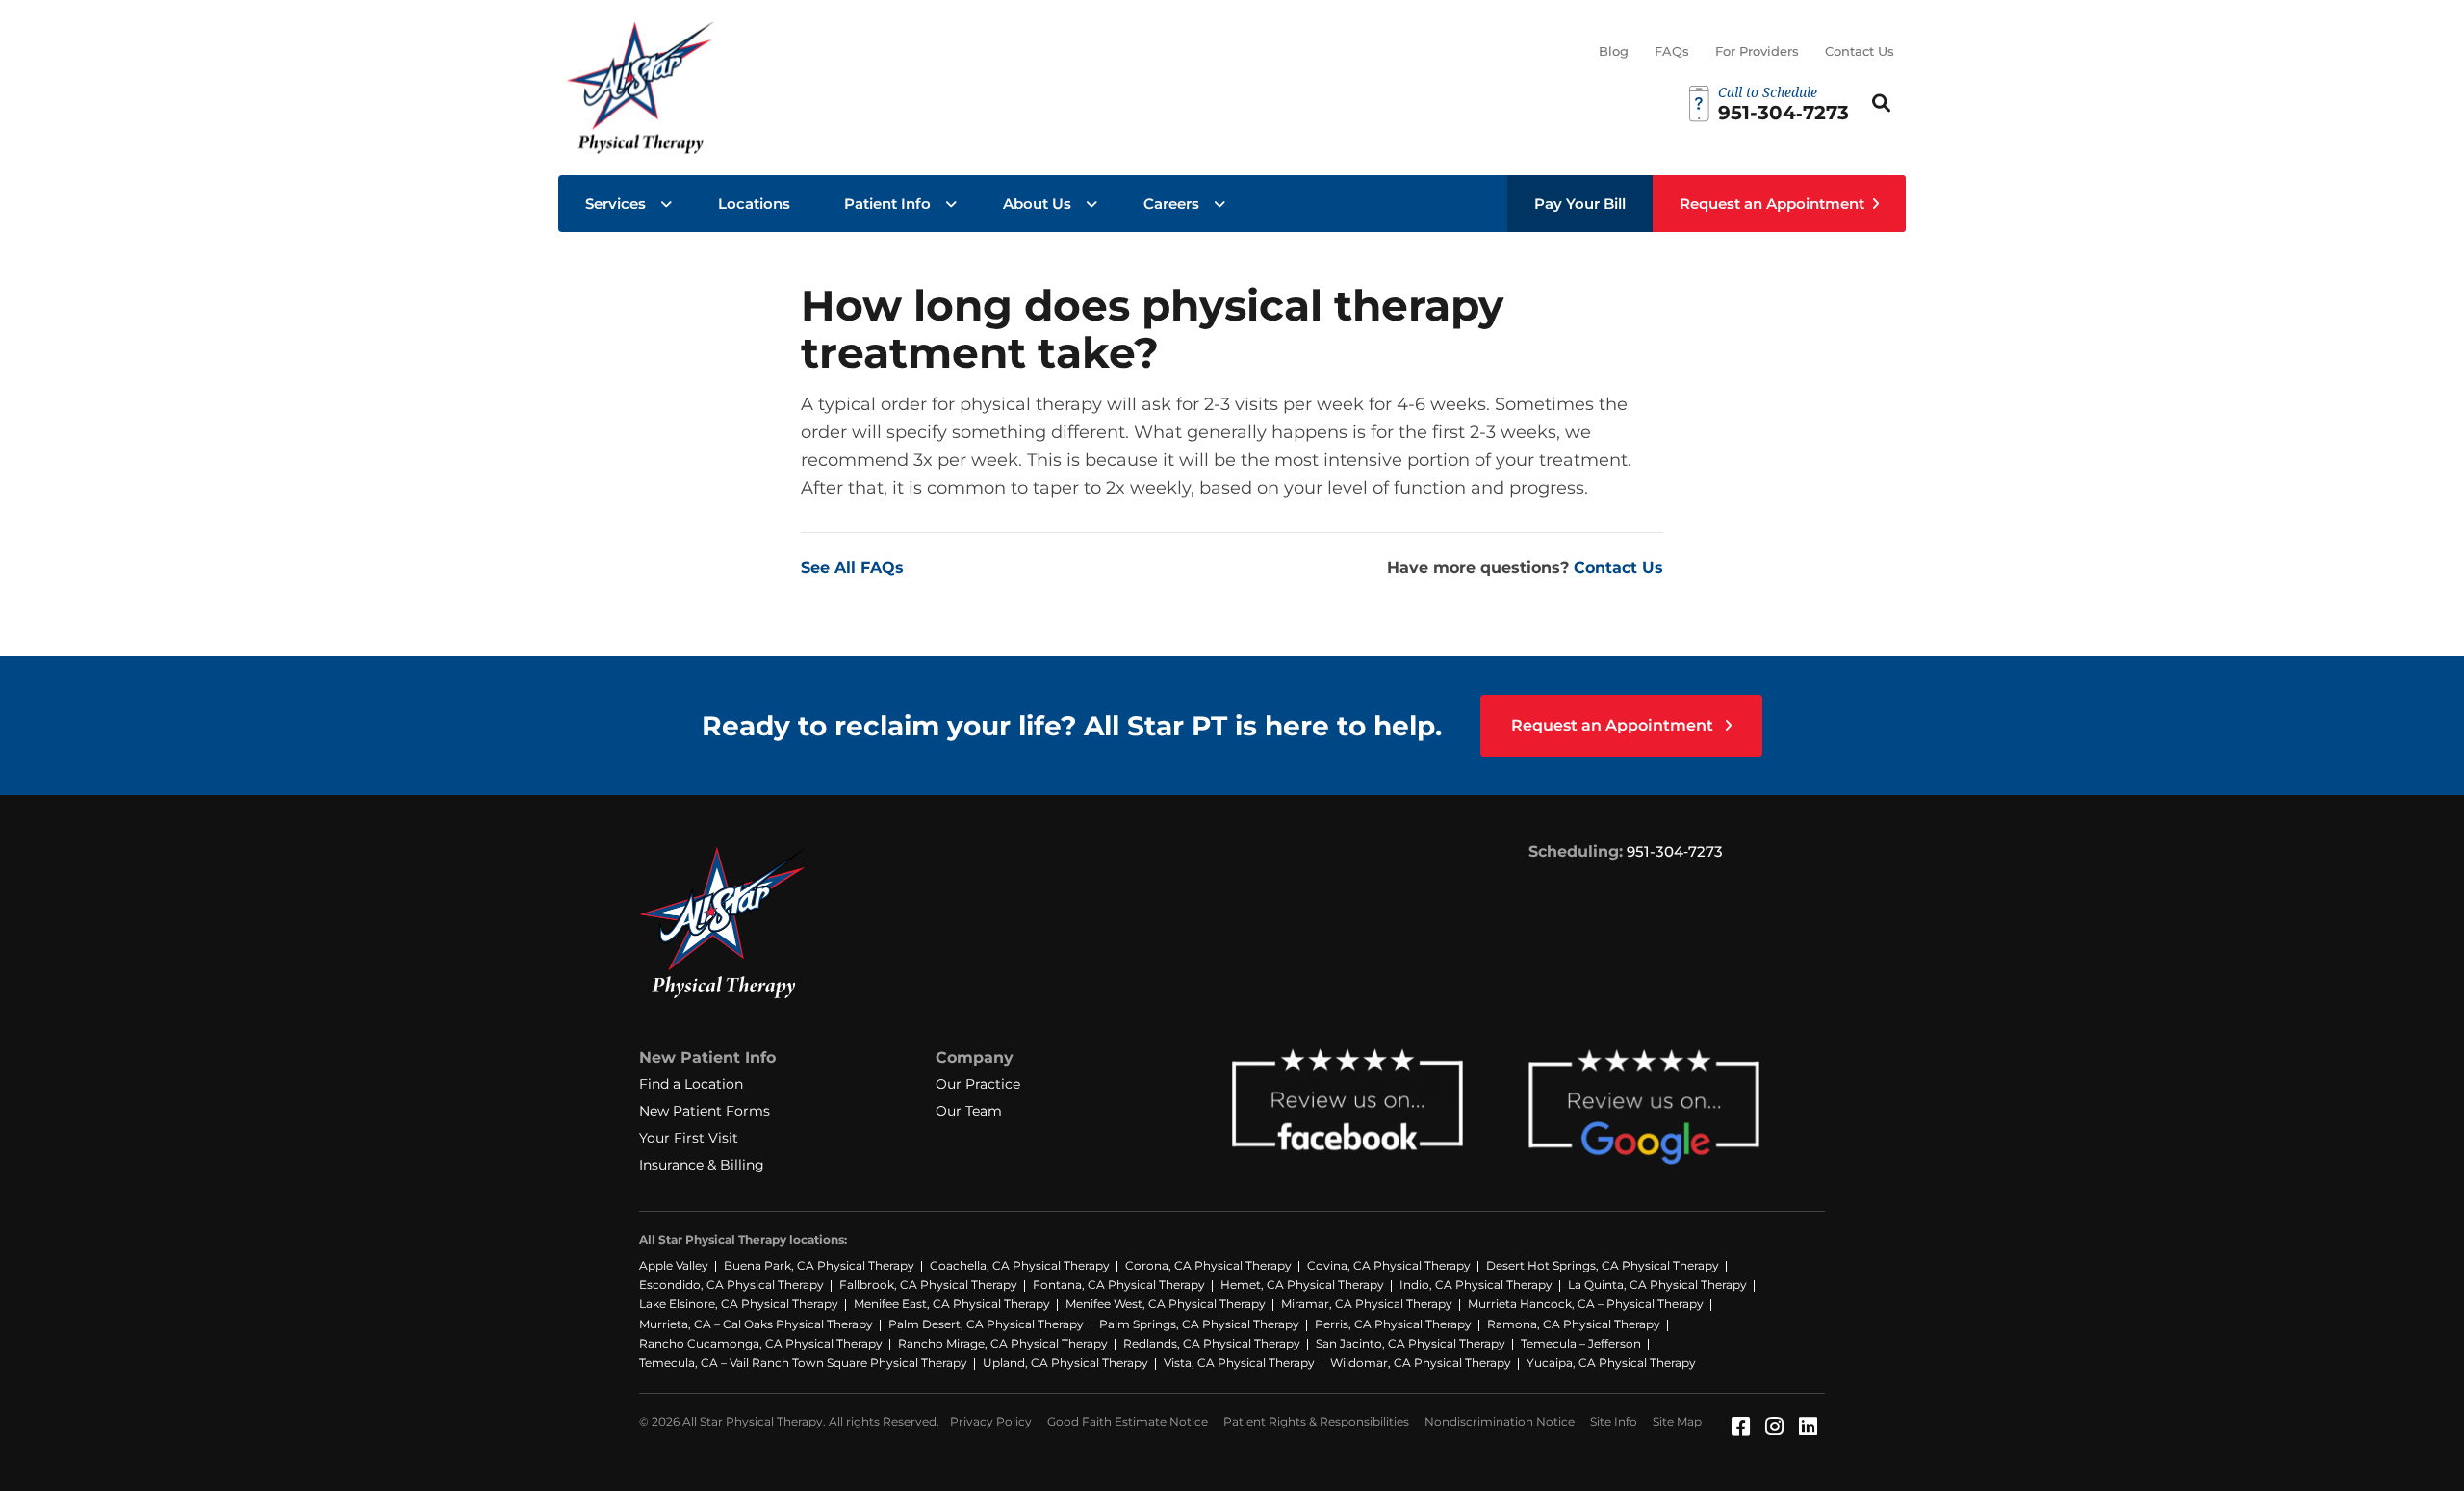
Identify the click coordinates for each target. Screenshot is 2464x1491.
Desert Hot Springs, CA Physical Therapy (1603, 1265)
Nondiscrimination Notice (1500, 1421)
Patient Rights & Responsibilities (1316, 1421)
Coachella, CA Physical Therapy (1020, 1265)
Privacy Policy (991, 1421)
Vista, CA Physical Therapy (1239, 1362)
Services (616, 204)
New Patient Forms (705, 1111)
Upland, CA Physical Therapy (1065, 1362)
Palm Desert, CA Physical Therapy (986, 1324)
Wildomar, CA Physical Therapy (1421, 1362)
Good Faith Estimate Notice (1128, 1421)
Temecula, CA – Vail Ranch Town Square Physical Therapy (803, 1362)
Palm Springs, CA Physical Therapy (1199, 1324)
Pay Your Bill (1580, 204)
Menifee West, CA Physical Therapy (1166, 1304)
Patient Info (887, 204)
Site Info (1614, 1421)
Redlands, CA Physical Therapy (1212, 1343)
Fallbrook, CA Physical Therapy (928, 1285)
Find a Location (691, 1084)
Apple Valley (674, 1265)
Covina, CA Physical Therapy (1389, 1265)
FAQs (1672, 51)
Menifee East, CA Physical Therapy (952, 1304)
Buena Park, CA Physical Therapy (819, 1265)
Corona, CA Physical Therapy (1208, 1265)
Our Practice (978, 1084)
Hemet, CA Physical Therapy (1302, 1285)
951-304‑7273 (1675, 851)
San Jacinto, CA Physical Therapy (1411, 1343)
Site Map (1677, 1421)
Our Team (969, 1111)
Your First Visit (689, 1138)
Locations (754, 204)
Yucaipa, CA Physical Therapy (1611, 1362)
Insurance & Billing (702, 1165)
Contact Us (1860, 51)
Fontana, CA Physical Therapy (1119, 1285)
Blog (1614, 51)
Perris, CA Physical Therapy (1393, 1324)
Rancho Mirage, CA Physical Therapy (1003, 1343)
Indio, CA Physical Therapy (1476, 1285)
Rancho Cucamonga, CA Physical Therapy (761, 1343)
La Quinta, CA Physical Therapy (1657, 1285)
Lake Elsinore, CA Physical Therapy (739, 1304)
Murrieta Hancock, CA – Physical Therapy (1586, 1304)
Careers (1171, 204)
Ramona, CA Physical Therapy (1574, 1324)
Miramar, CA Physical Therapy (1367, 1304)
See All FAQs (852, 567)
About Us (1037, 204)
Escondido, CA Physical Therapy (731, 1285)
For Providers (1757, 51)
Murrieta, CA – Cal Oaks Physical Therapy (756, 1324)
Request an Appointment (1772, 204)
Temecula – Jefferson (1581, 1343)
